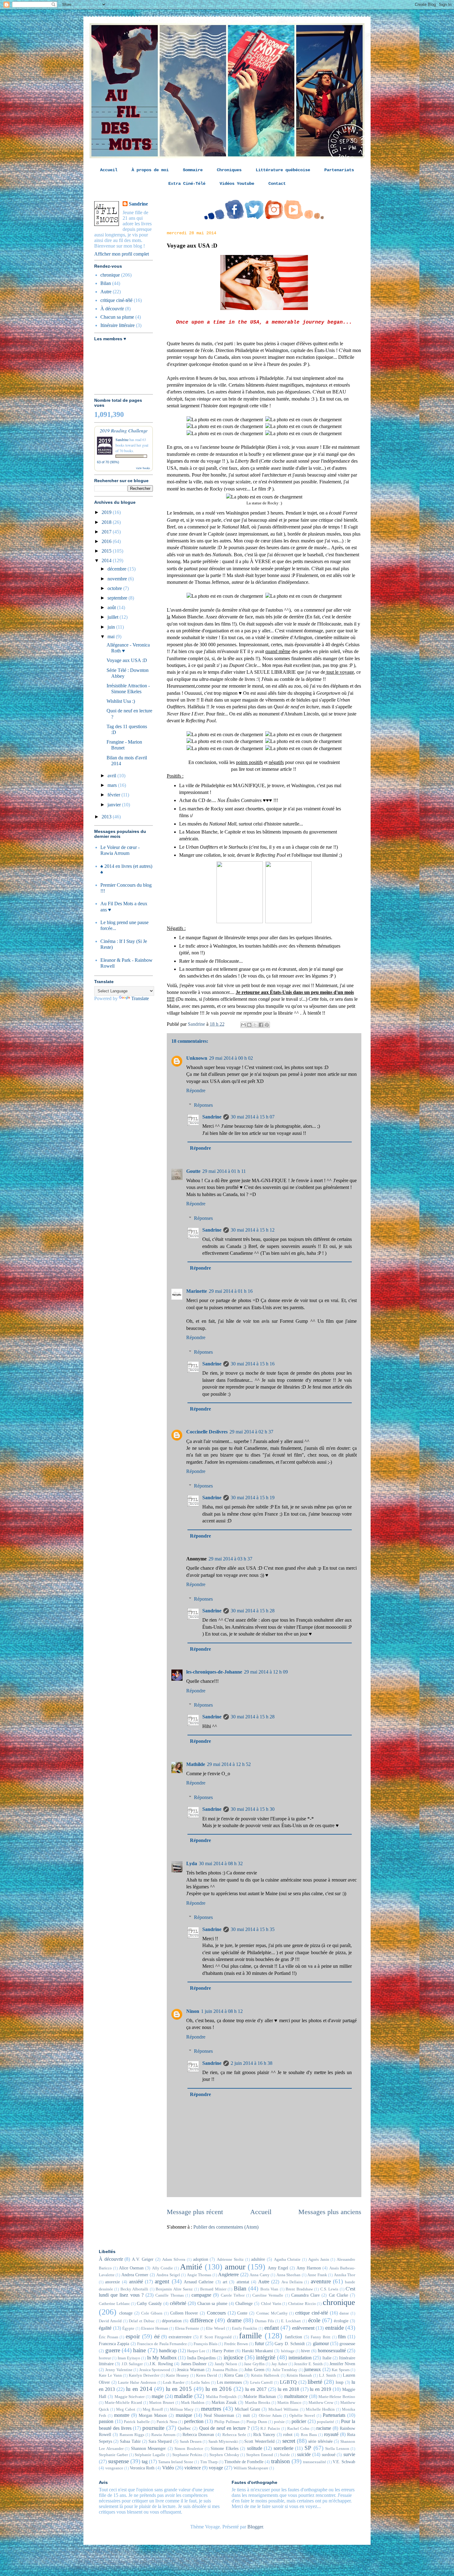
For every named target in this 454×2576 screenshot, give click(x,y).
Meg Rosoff (153, 2409)
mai (112, 637)
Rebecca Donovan (198, 2434)
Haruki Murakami (257, 2351)
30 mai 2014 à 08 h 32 (221, 1863)
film (342, 2337)
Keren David (207, 2375)
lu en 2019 (320, 2389)
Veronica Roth (142, 2468)
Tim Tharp (209, 2462)
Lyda (192, 1863)
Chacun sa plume (117, 317)
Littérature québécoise (283, 170)
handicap (168, 2351)
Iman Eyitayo (129, 2358)
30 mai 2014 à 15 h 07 (253, 1117)
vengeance (114, 2468)
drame (234, 2320)
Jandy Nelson (226, 2364)
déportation (172, 2321)
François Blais (206, 2344)
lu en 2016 (219, 2389)
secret (289, 2441)
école (314, 2320)
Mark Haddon (193, 2403)
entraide (334, 2328)
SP (308, 2448)
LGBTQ (288, 2382)
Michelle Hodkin (320, 2409)
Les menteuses (229, 2382)
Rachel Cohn (298, 2429)
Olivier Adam (270, 2416)
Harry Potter (223, 2351)
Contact (277, 184)
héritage (288, 2351)
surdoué (329, 2455)
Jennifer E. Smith (308, 2364)
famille (250, 2336)
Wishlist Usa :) (121, 701)
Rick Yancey (264, 2434)
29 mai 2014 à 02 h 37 (251, 1432)
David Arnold (110, 2321)
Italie (327, 2358)
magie (158, 2396)
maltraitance (296, 2396)
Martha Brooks (258, 2403)
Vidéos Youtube (237, 184)
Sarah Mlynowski (223, 2442)
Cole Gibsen (152, 2313)
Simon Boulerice (189, 2449)
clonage (126, 2313)
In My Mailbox (162, 2358)
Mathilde (196, 1764)
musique (184, 2415)
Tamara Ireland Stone (176, 2462)
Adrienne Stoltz (230, 2260)
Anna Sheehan (288, 2275)
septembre (118, 598)
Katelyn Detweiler (144, 2375)
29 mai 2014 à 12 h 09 (266, 1672)
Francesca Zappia (114, 2344)
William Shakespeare (251, 2468)
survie (349, 2454)
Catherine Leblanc (114, 2304)
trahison (281, 2461)
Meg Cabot (126, 2409)
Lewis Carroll (262, 2383)
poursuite (153, 2428)
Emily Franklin (245, 2328)
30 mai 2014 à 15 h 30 (253, 1809)
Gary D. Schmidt (290, 2344)
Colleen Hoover (184, 2313)
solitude (255, 2448)
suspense (118, 2461)
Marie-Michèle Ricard (123, 2403)
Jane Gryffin (254, 2364)
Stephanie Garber (113, 2455)
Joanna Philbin (225, 2370)
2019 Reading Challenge (124, 430)
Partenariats (339, 170)
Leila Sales (200, 2383)
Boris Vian (269, 2289)
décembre (118, 569)
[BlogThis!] (249, 1025)
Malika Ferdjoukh (221, 2397)
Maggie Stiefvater (130, 2397)
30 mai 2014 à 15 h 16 (253, 1364)
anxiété (136, 2282)
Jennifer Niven (342, 2364)
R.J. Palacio (270, 2429)
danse (344, 2313)
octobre (115, 588)
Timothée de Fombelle (244, 2462)
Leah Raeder (174, 2383)
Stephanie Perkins (187, 2455)
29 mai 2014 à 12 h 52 (229, 1764)
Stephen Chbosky (224, 2455)
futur (259, 2343)
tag (145, 2461)
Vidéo (168, 2468)
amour (235, 2267)
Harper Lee (196, 2351)
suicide (304, 2454)
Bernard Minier (213, 2289)
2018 (107, 522)
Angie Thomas (199, 2275)
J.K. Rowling (161, 2364)
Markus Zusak (224, 2402)
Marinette (197, 1291)
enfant (272, 2328)
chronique (110, 275)
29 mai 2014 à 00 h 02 (231, 1058)
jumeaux (313, 2369)
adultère (258, 2259)
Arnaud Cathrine (199, 2282)
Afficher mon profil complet (122, 254)
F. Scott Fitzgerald (216, 2337)
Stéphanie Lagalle (150, 2455)
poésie (279, 2422)
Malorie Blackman (260, 2396)
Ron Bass (309, 2435)
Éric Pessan (109, 2337)
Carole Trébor (233, 2295)
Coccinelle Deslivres (207, 1432)
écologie (341, 2321)
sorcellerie (284, 2448)
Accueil (109, 170)
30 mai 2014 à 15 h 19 (253, 1498)
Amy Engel (278, 2268)
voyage (216, 2468)
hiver (306, 2351)
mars (113, 785)
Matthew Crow (321, 2403)
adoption (201, 2259)
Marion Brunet (162, 2403)
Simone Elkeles (225, 2448)
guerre (113, 2350)
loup (340, 2382)
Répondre (196, 1091)
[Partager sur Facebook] (261, 1025)
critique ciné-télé (116, 300)
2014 (107, 560)
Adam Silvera (174, 2260)
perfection (194, 2421)
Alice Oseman (131, 2268)
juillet (114, 617)
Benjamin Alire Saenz (174, 2289)
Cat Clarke (338, 2295)
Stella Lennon (337, 2449)
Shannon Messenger (149, 2448)
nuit (246, 2415)
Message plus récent (195, 2212)
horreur (105, 2358)
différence (202, 2320)
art (225, 2282)
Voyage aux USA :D (127, 660)
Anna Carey (259, 2275)
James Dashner (194, 2364)
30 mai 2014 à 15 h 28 (253, 1611)
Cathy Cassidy (149, 2303)
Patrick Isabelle (137, 2422)
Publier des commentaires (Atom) (226, 2227)
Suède (285, 2455)
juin (112, 627)
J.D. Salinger (132, 2364)
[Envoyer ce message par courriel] (243, 1025)
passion (106, 2421)
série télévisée (320, 2441)
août (112, 607)
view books (143, 468)
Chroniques (229, 170)
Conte (242, 2313)
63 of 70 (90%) (108, 462)
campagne (201, 2295)
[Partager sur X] (255, 1025)
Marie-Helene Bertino (337, 2397)
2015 (107, 551)
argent (162, 2281)
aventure (321, 2281)
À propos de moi (150, 170)
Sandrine (212, 1117)
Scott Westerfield (259, 2441)
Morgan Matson (153, 2415)
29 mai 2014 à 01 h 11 (224, 1171)
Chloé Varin (271, 2304)
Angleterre (228, 2275)
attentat (243, 2282)
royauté (331, 2434)
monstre (122, 2415)
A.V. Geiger (143, 2259)
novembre (118, 579)
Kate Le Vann (110, 2375)
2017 (107, 532)
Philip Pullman (227, 2422)
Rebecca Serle (234, 2435)
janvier (115, 805)
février (114, 795)
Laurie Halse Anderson (137, 2383)
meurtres (211, 2409)
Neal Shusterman (219, 2415)
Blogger (255, 2527)
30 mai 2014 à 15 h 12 (253, 1230)
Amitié (191, 2267)
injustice (233, 2357)
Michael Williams (283, 2409)
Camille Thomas (169, 2295)
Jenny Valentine (119, 2370)
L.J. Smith (328, 2375)
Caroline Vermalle (268, 2295)
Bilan (106, 283)
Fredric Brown (236, 2344)
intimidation (300, 2358)
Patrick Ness (167, 2422)
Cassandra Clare (305, 2295)
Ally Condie (162, 2268)
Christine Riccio (302, 2304)
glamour (321, 2343)
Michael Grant (247, 2409)
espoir (133, 2336)
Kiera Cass (234, 2375)
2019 (107, 512)
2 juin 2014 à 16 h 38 (252, 2063)
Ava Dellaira (292, 2282)
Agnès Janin (319, 2260)
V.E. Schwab (344, 2462)
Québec (184, 2428)
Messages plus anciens (330, 2212)
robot (288, 2434)
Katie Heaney (178, 2375)
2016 (107, 541)
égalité (105, 2328)
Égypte (128, 2328)
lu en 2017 (256, 2389)
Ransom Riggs (132, 2435)
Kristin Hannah (299, 2375)
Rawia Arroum (163, 2435)
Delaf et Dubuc (142, 2321)
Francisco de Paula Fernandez (162, 2344)
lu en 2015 (179, 2389)
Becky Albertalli (134, 2289)
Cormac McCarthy (272, 2313)
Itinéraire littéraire (118, 325)
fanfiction (294, 2337)
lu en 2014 (139, 2389)
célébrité (178, 2303)
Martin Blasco (289, 2403)
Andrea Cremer (135, 2275)
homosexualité (332, 2351)
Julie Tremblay (285, 2370)
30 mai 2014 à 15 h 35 (253, 1929)
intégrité (266, 2357)
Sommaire (193, 170)
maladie (183, 2396)
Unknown (197, 1058)
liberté (315, 2382)
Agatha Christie (287, 2260)
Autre (106, 292)
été (157, 2337)
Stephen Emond (260, 2455)
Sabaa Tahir (130, 2441)
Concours (216, 2313)
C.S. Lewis (329, 2289)
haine (139, 2350)
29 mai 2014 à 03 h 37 (230, 1559)
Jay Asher (279, 2364)
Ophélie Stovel (302, 2416)
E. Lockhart (291, 2321)
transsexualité (315, 2462)
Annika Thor (345, 2275)
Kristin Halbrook (265, 2375)
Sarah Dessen (191, 2442)
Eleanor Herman (155, 2328)
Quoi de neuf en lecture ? (224, 2428)
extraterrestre (180, 2337)
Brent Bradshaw (299, 2289)
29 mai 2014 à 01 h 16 (231, 1291)
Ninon (193, 2011)
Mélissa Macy (182, 2409)
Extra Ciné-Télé (187, 184)
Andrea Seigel (168, 2275)
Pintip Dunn (257, 2422)
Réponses (203, 1105)
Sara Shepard (160, 2441)
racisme (324, 2428)
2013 (107, 817)
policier (299, 2421)
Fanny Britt (321, 2337)
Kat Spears (340, 2370)
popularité (326, 2422)
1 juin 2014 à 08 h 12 (222, 2011)
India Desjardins (201, 2358)
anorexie (112, 2282)
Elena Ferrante (187, 2328)
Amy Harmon (309, 2268)
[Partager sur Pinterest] (267, 1025)
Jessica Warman (191, 2370)
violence (193, 2468)
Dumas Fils (265, 2321)
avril (112, 776)
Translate (140, 998)
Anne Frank (317, 2275)
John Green (254, 2370)
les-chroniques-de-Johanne (214, 1672)
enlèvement (303, 2328)
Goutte (193, 1171)
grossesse (347, 2344)
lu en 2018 (288, 2389)
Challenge (244, 2303)
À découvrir (112, 309)
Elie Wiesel (216, 2328)
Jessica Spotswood (155, 2370)
